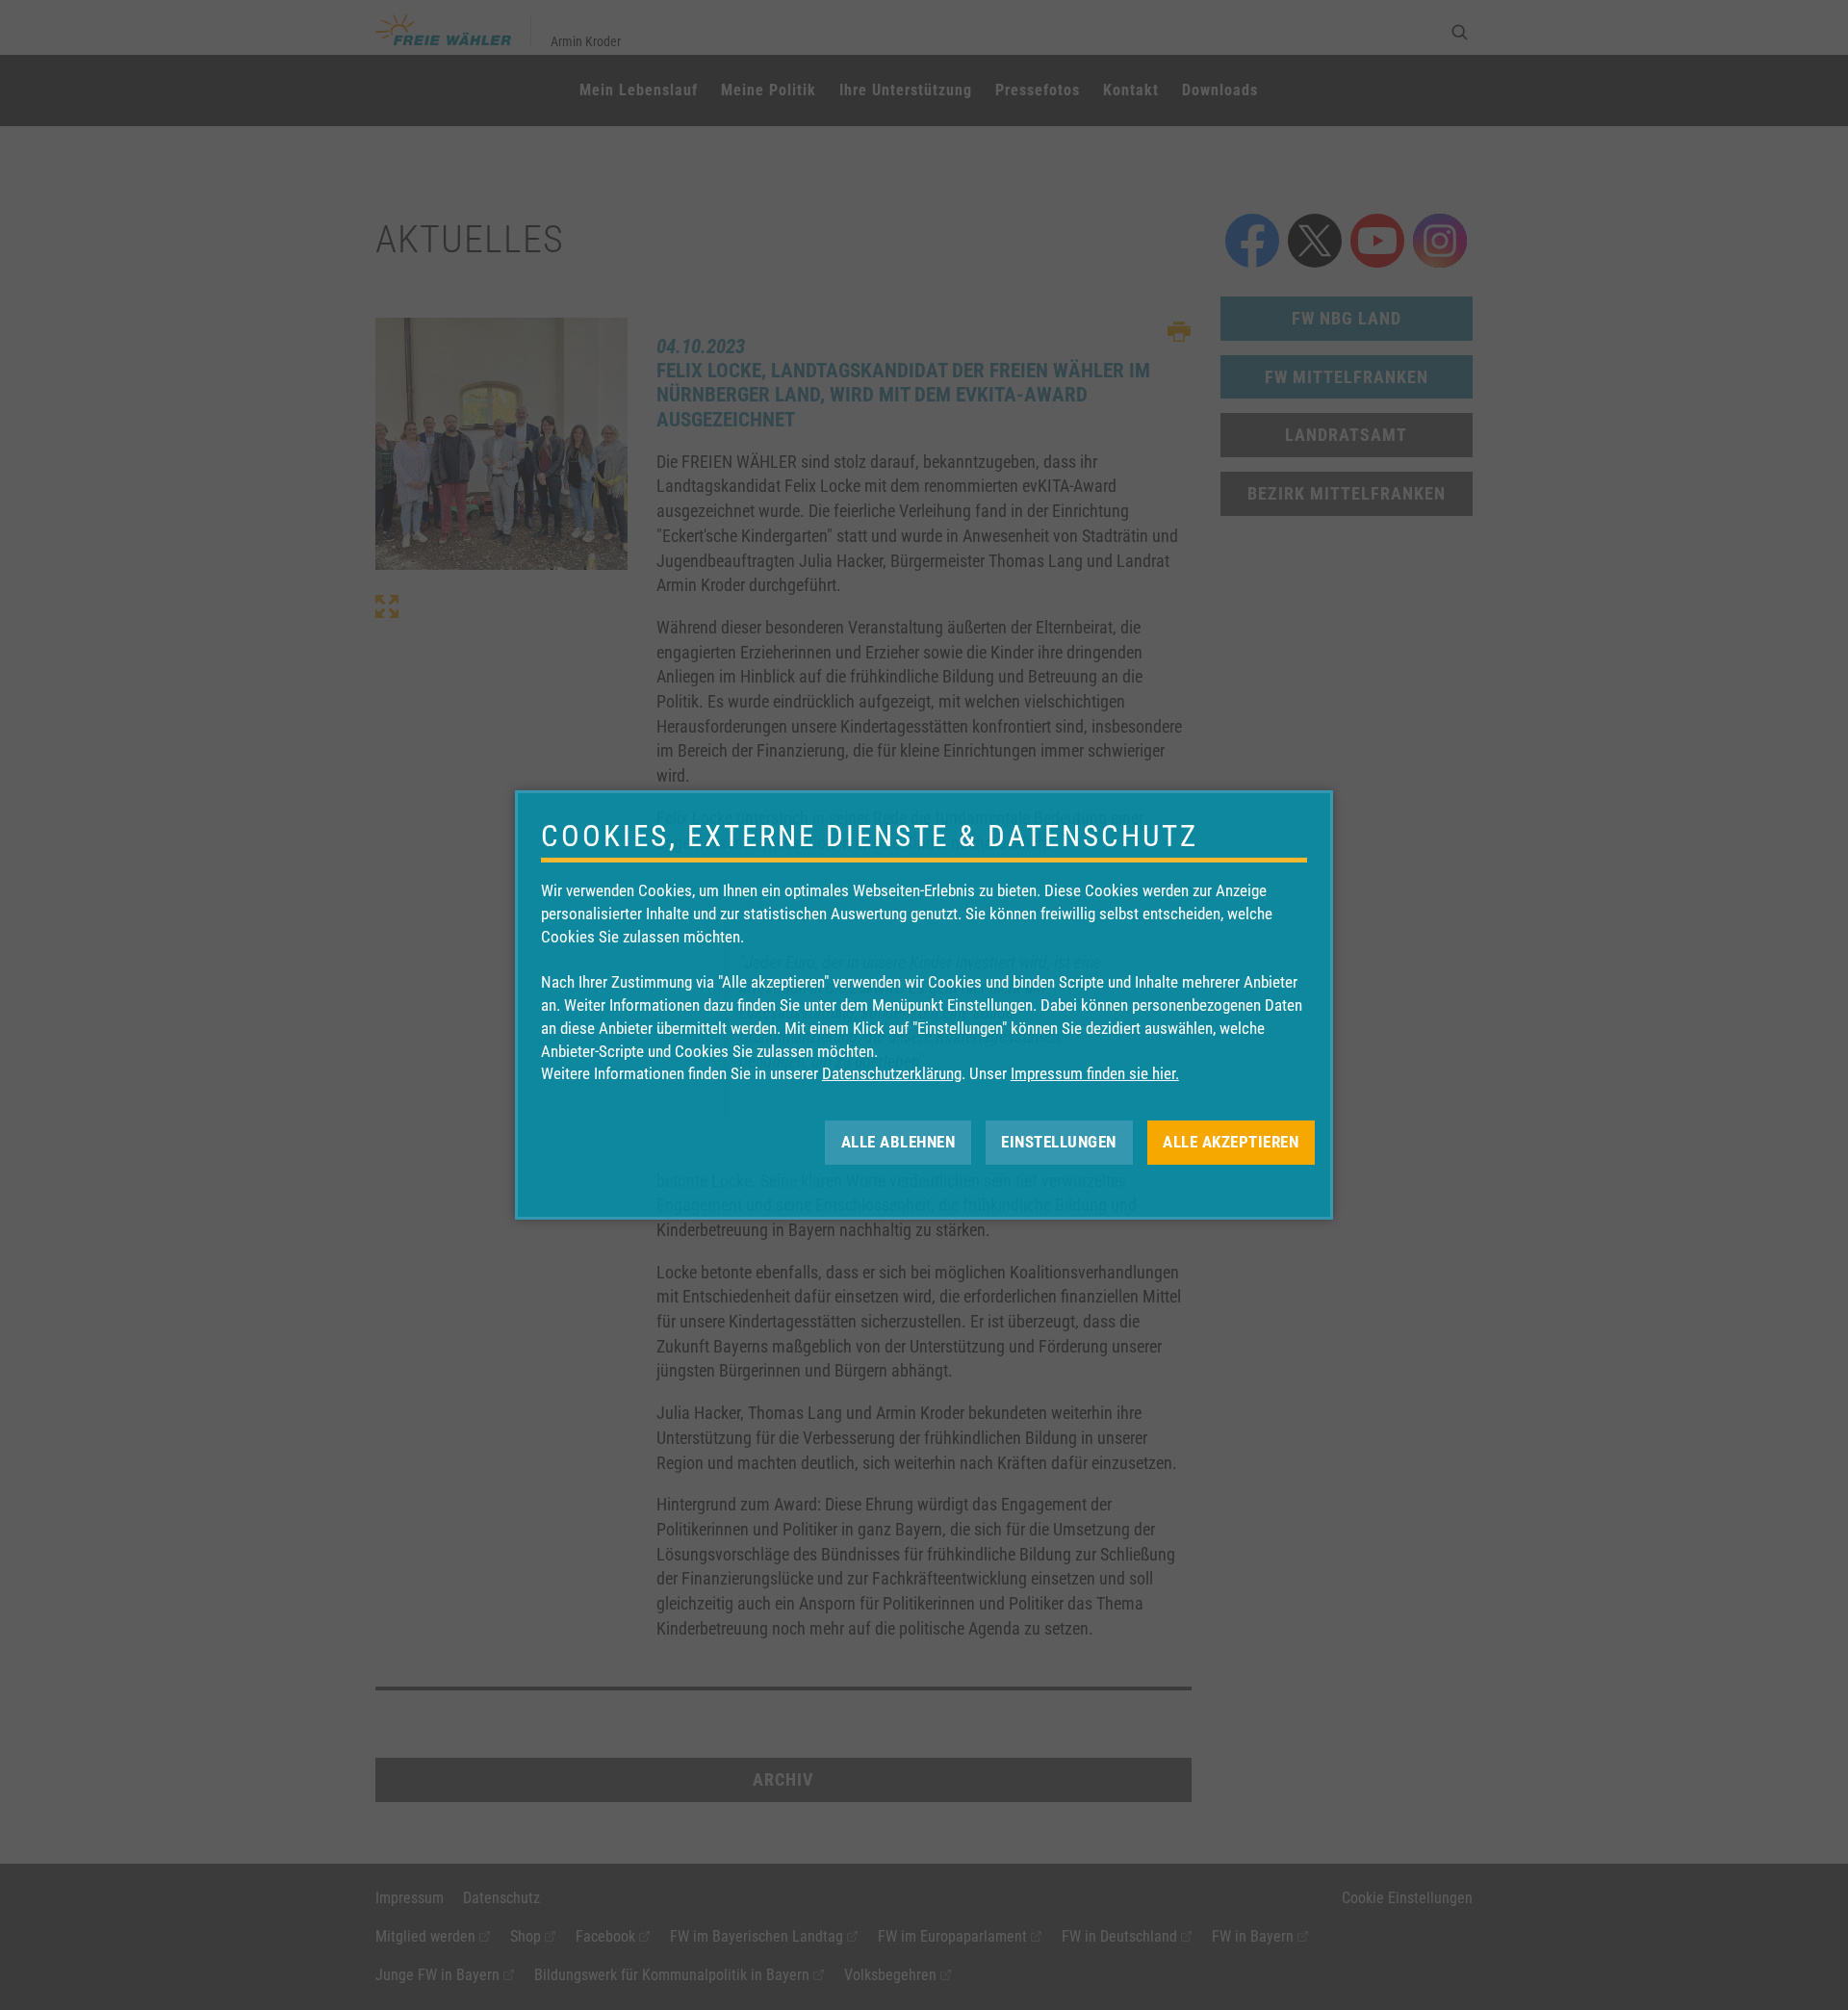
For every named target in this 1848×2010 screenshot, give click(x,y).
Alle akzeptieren (1231, 1142)
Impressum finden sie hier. (1095, 1073)
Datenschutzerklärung (892, 1073)
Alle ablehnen (898, 1142)
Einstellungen (1059, 1142)
